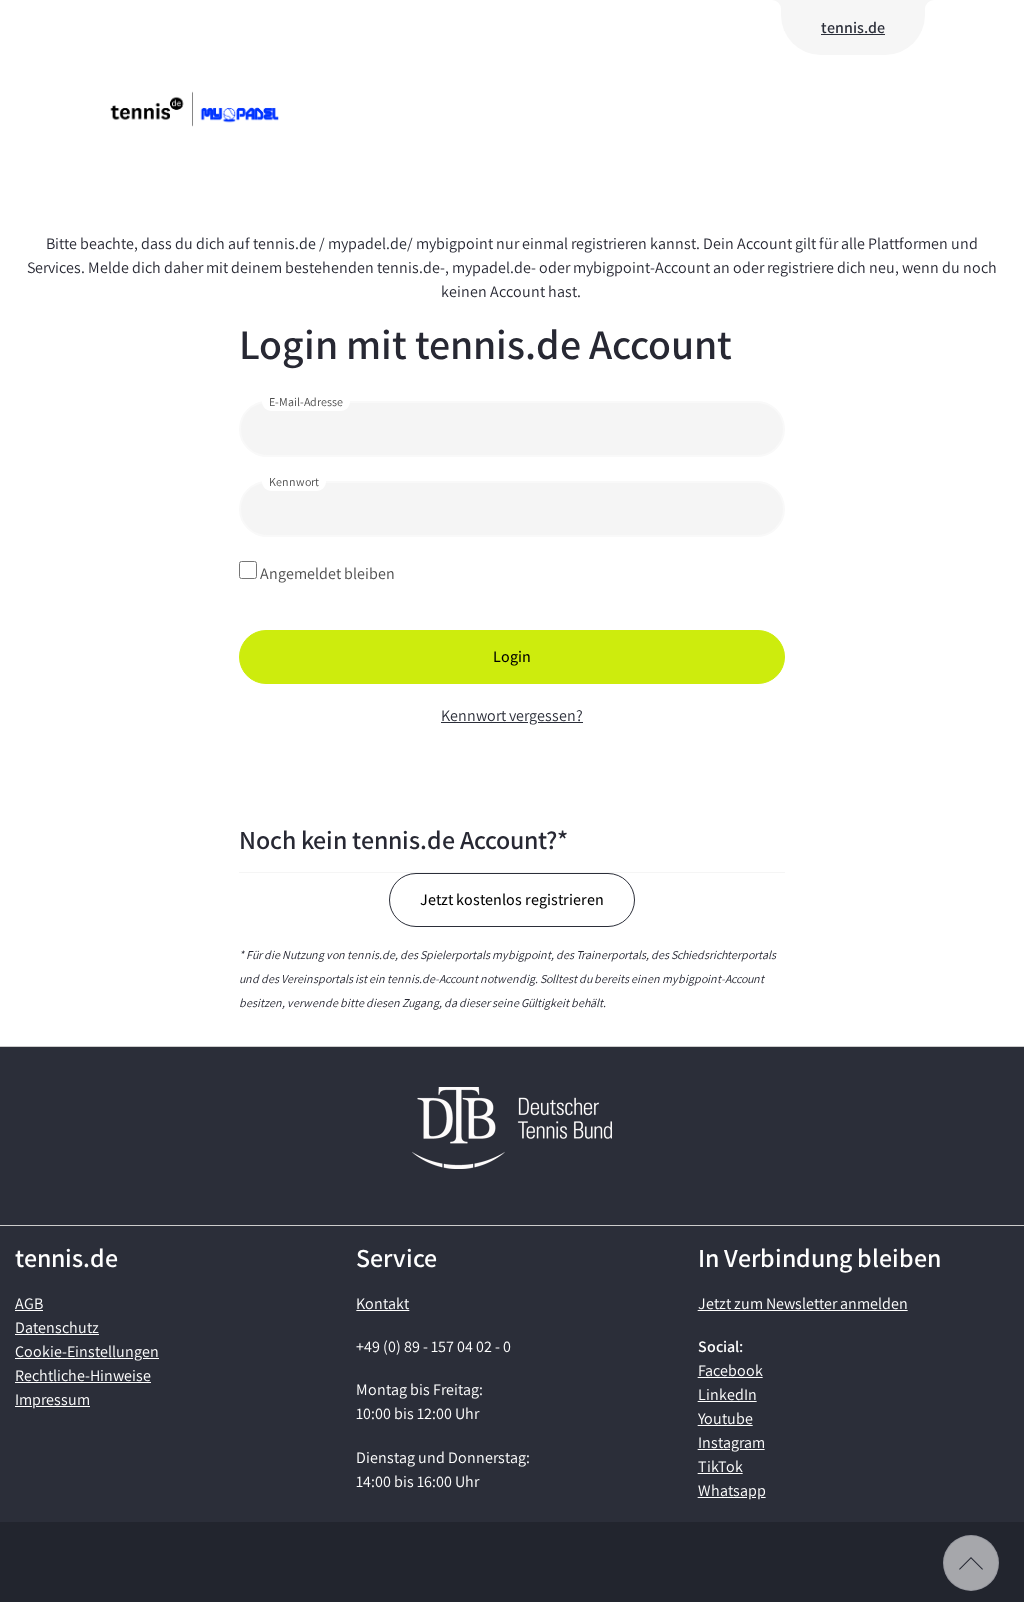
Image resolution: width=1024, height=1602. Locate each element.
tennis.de (853, 27)
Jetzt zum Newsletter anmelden (803, 1303)
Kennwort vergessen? (512, 715)
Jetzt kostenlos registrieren (512, 899)
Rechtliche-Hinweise (83, 1375)
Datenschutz (57, 1327)
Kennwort (294, 481)
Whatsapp (732, 1490)
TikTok (720, 1466)
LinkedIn (727, 1394)
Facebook (730, 1370)
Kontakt (382, 1303)
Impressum (52, 1399)
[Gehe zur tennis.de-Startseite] (225, 109)
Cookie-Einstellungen (87, 1351)
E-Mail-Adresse (306, 401)
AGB (29, 1303)
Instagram (731, 1442)
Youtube (725, 1418)
